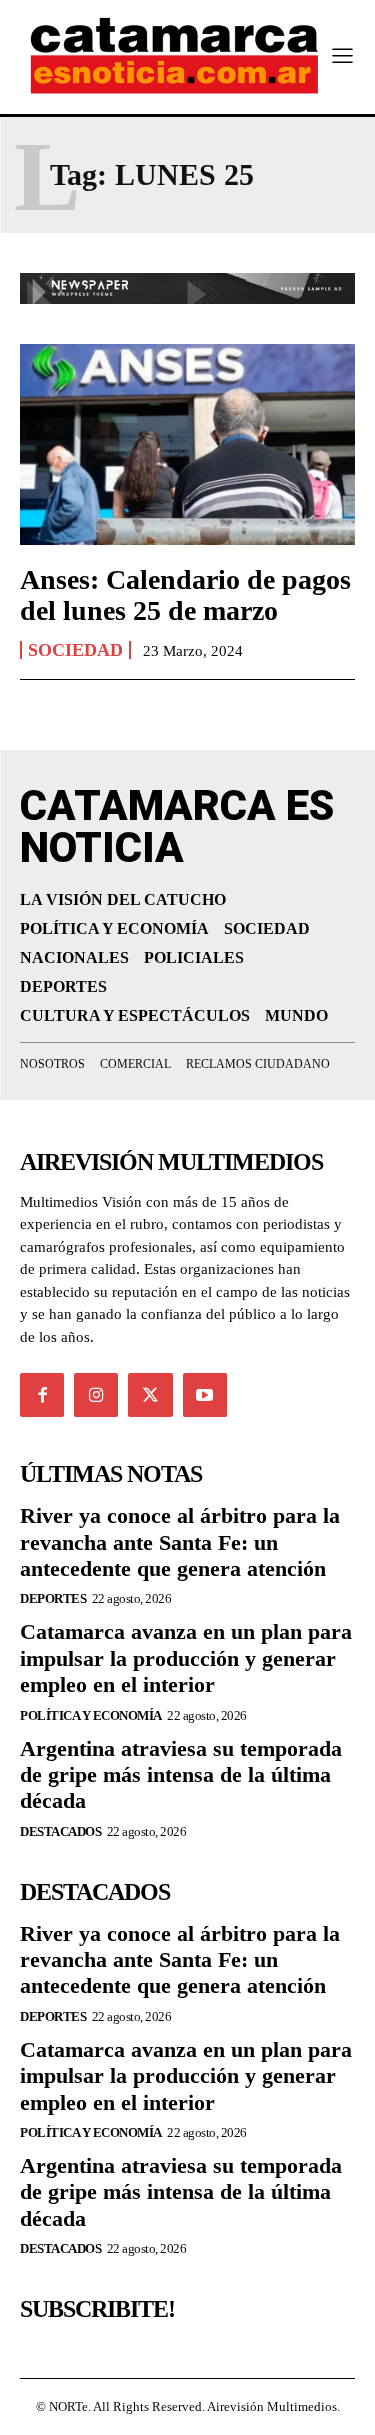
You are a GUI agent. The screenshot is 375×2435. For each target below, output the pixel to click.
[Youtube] (205, 1395)
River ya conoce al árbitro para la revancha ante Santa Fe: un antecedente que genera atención (180, 1542)
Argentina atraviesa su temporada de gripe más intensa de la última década (181, 1775)
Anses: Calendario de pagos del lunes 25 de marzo (185, 595)
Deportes (53, 1598)
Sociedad (75, 650)
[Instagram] (96, 1395)
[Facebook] (42, 1395)
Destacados (60, 1831)
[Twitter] (150, 1395)
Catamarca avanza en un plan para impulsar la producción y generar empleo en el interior (186, 1658)
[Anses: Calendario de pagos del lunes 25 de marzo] (187, 444)
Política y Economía (91, 1715)
